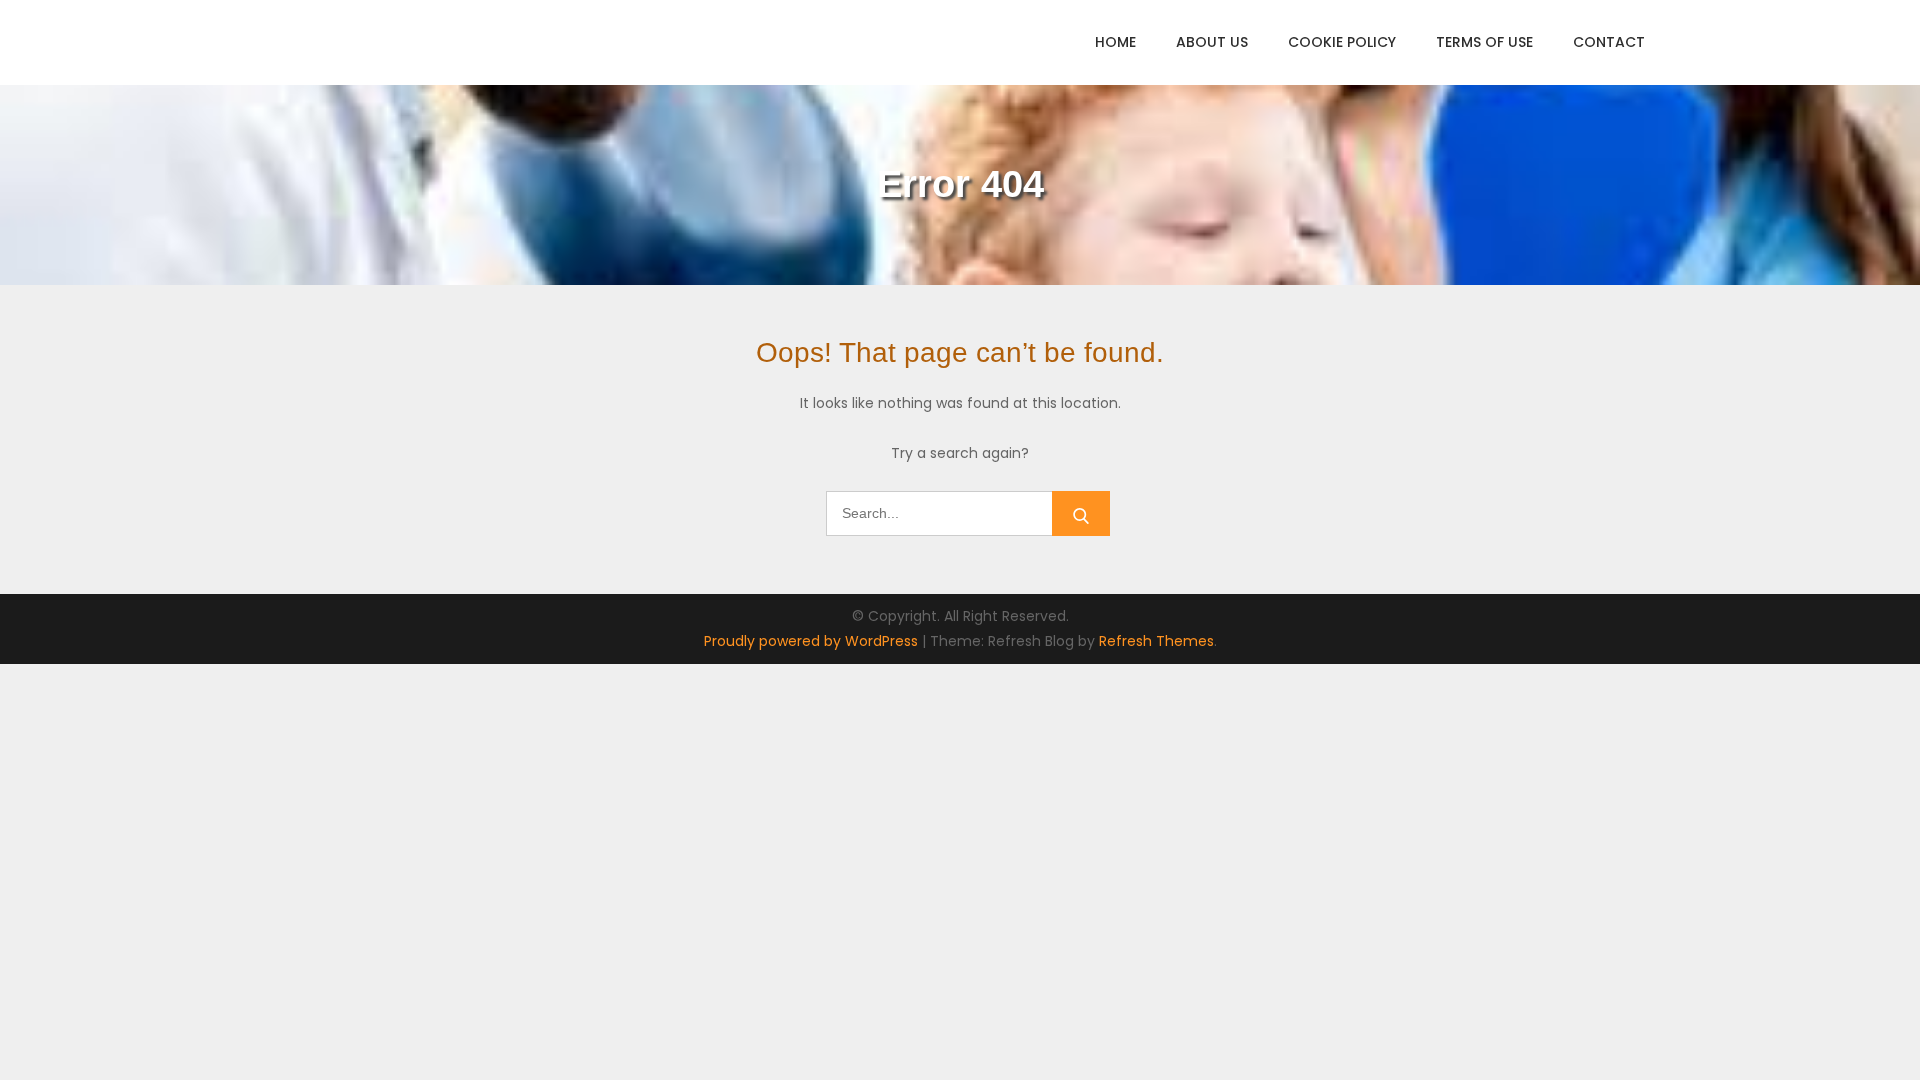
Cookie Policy (1342, 42)
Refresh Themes (1156, 641)
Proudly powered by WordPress (813, 641)
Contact (1609, 42)
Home (1115, 42)
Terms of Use (1484, 42)
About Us (1212, 42)
